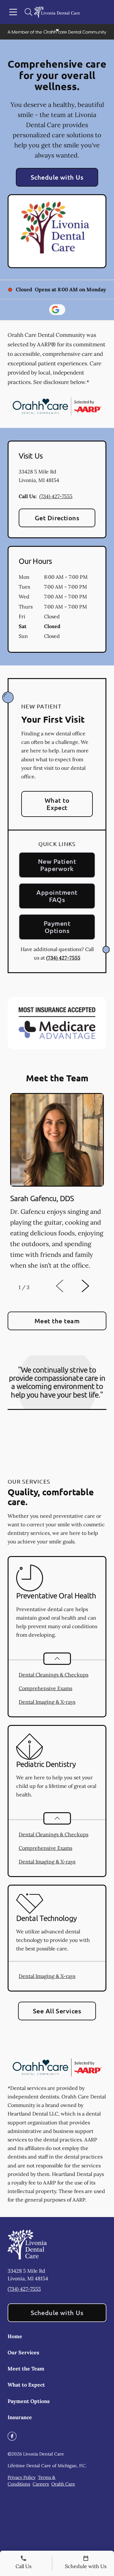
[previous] (68, 1286)
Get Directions (57, 518)
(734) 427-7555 (56, 496)
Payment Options (57, 927)
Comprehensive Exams (45, 1688)
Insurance (20, 2417)
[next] (94, 1286)
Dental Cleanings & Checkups (54, 1675)
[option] (57, 1183)
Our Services (23, 2352)
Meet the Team (26, 2369)
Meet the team (57, 1321)
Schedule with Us (57, 177)
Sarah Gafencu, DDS (42, 1198)
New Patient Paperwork (57, 865)
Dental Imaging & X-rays (47, 1702)
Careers (41, 2484)
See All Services (57, 2011)
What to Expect (57, 804)
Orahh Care (63, 2484)
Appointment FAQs (57, 896)
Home (15, 2336)
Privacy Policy (22, 2477)
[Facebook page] (12, 2436)
